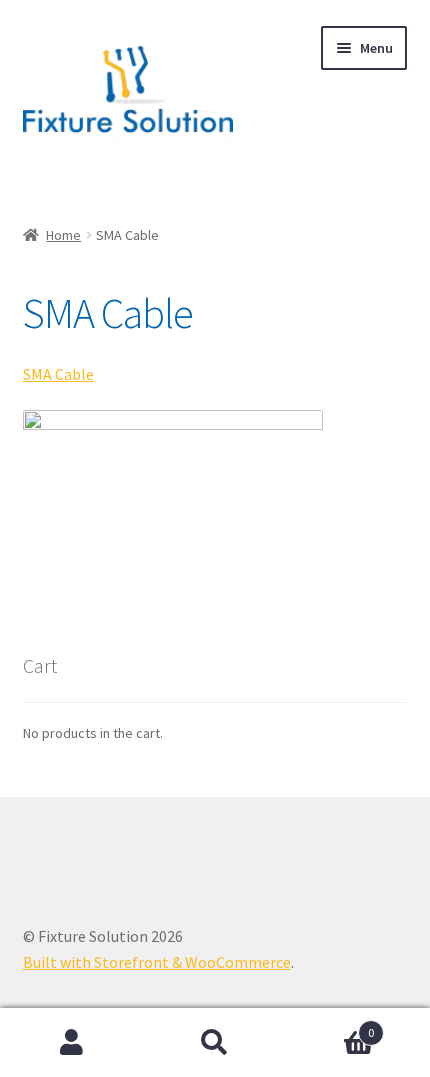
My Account (71, 1043)
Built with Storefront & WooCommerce (157, 962)
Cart (331, 1025)
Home (63, 235)
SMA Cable (58, 374)
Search (214, 1043)
